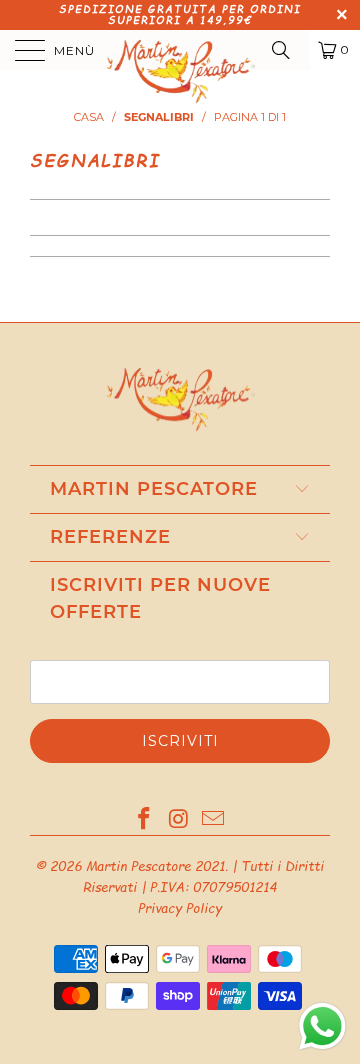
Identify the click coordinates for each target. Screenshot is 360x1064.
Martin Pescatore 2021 (155, 866)
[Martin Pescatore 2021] (180, 50)
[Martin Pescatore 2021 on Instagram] (179, 820)
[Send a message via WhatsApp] (322, 1026)
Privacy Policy (180, 908)
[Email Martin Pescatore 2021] (214, 820)
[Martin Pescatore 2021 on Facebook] (144, 820)
